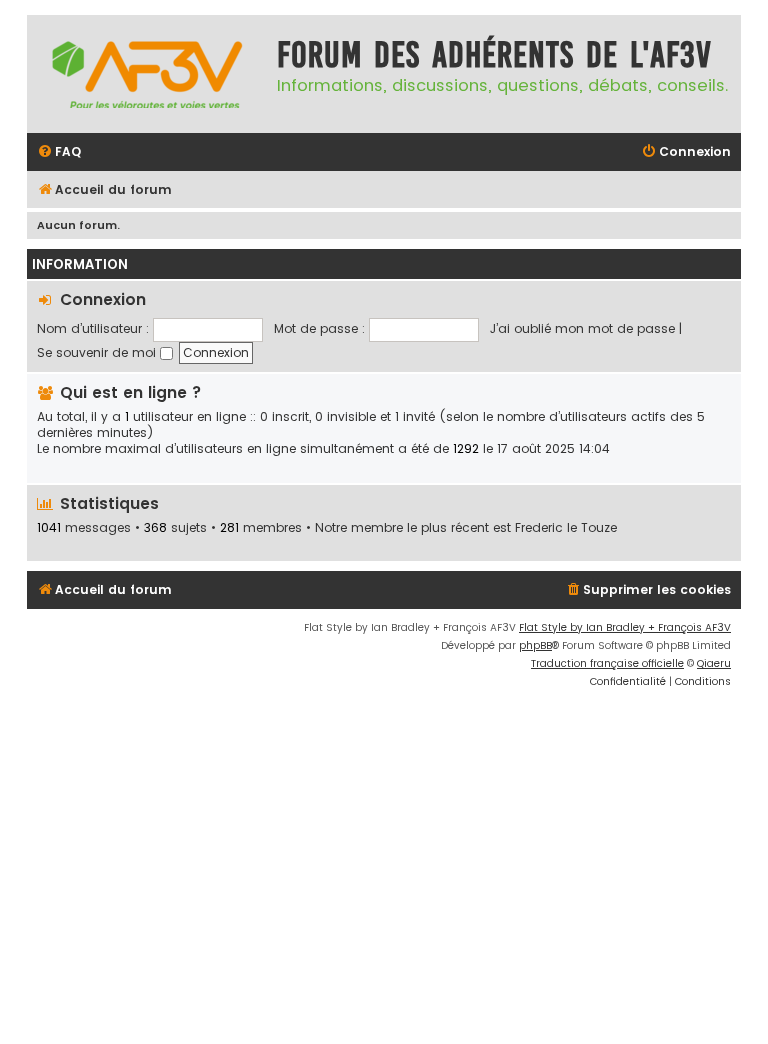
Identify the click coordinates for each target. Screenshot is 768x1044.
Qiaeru (714, 663)
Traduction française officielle (607, 663)
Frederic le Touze (566, 528)
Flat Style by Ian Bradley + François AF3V (625, 627)
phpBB (535, 645)
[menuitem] (59, 152)
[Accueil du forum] (147, 74)
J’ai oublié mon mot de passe (582, 328)
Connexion (103, 299)
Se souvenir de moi (98, 352)
